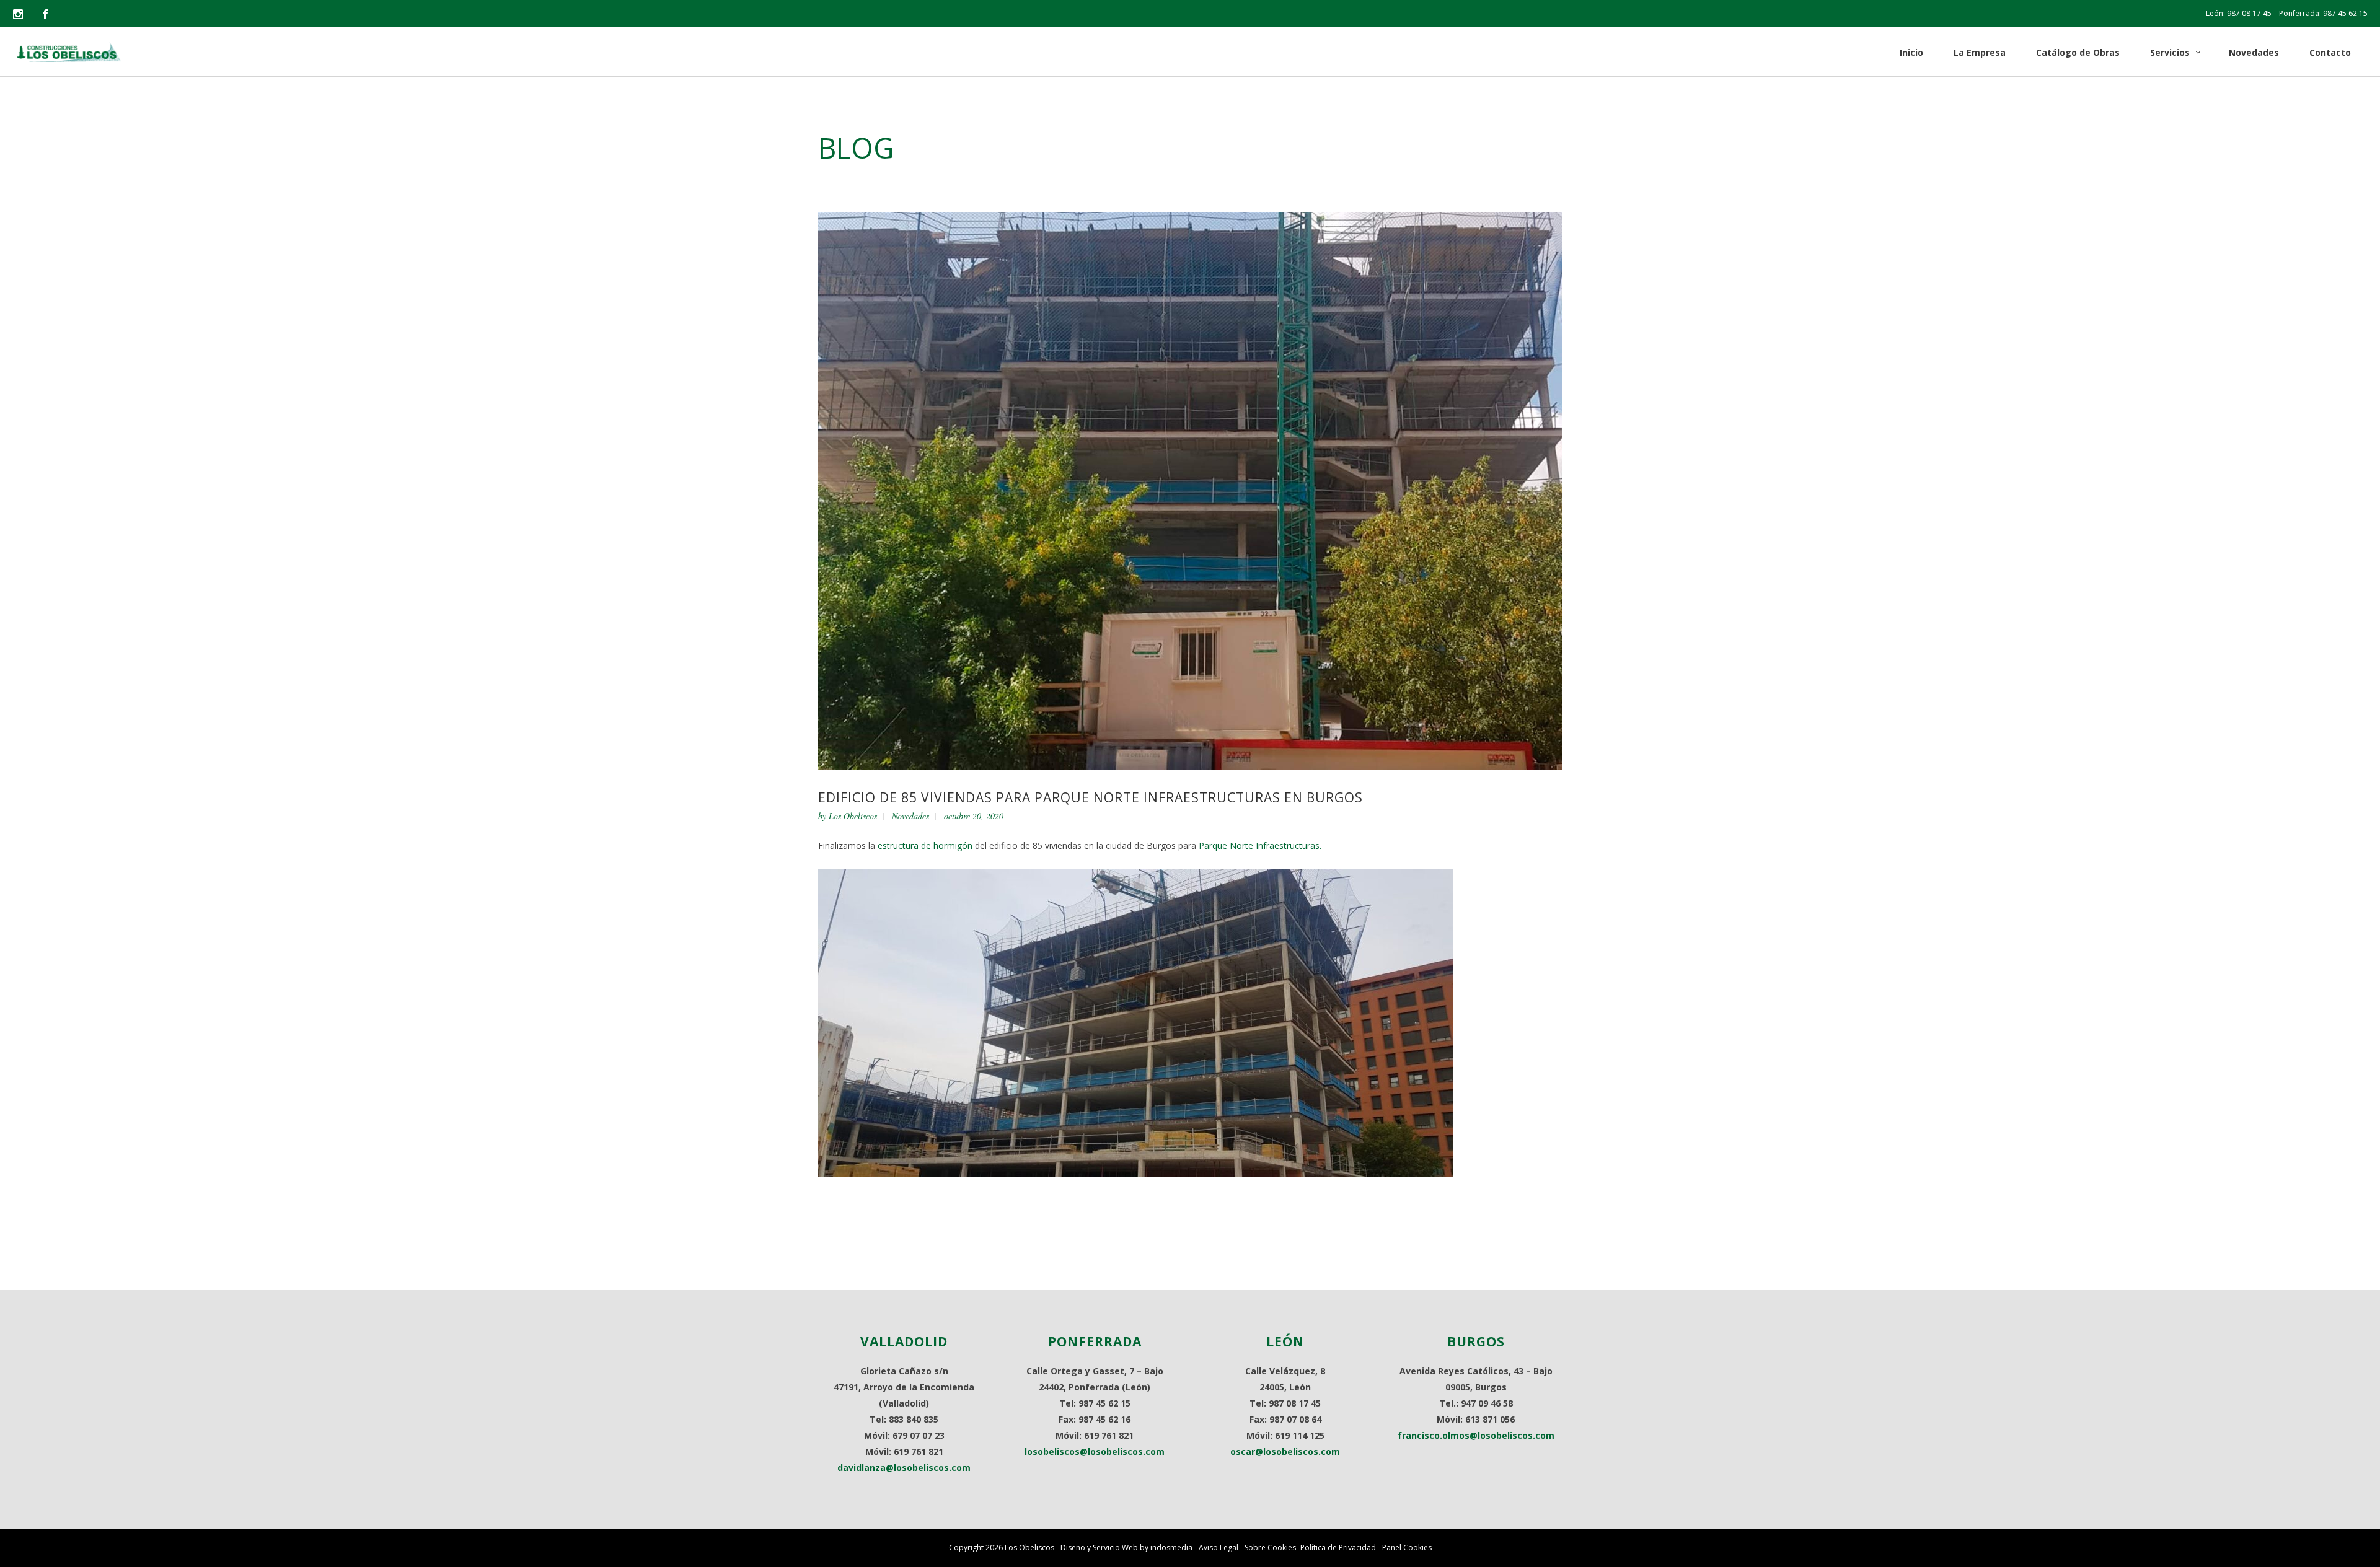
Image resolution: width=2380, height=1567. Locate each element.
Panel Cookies (1407, 1547)
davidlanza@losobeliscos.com (904, 1468)
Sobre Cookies (1270, 1547)
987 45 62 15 (2345, 13)
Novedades (910, 816)
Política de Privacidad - (1341, 1547)
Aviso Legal (1219, 1547)
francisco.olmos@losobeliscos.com (1476, 1435)
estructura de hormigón (925, 845)
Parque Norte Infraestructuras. (1260, 845)
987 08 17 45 (2249, 13)
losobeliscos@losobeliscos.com (1095, 1451)
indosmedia (1171, 1547)
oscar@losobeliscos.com (1285, 1451)
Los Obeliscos (853, 816)
